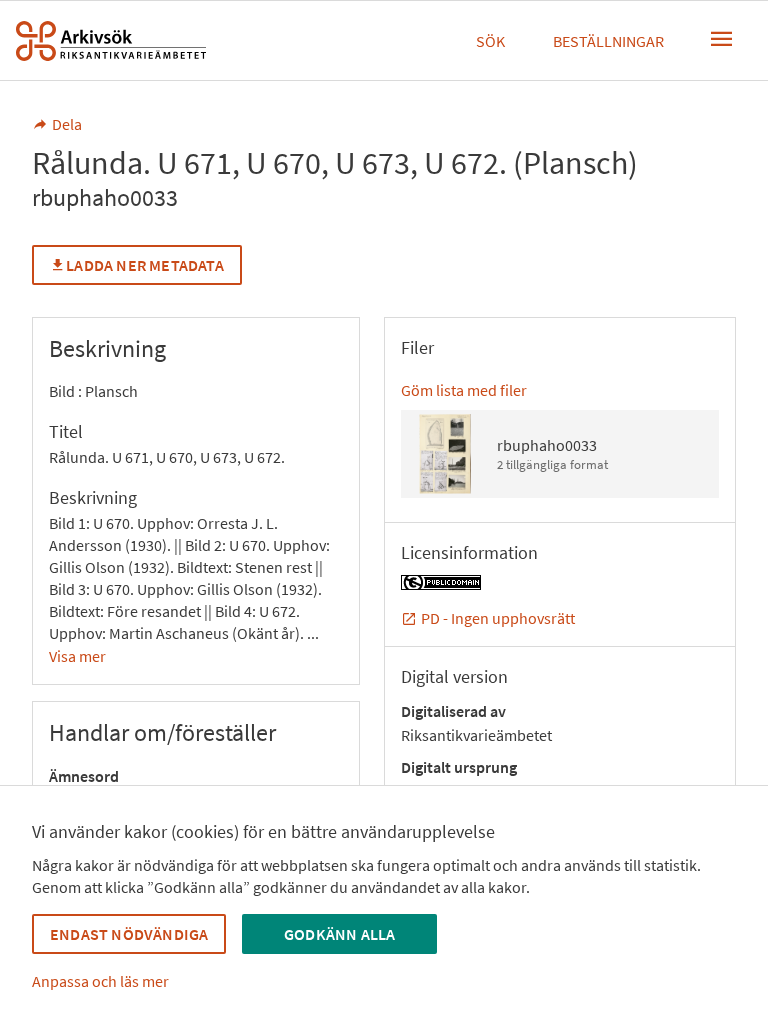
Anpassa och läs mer (100, 981)
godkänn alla (339, 934)
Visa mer (77, 656)
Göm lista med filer (464, 390)
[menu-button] (722, 39)
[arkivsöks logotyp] (111, 41)
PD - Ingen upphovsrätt (498, 618)
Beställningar (608, 41)
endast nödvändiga (129, 934)
